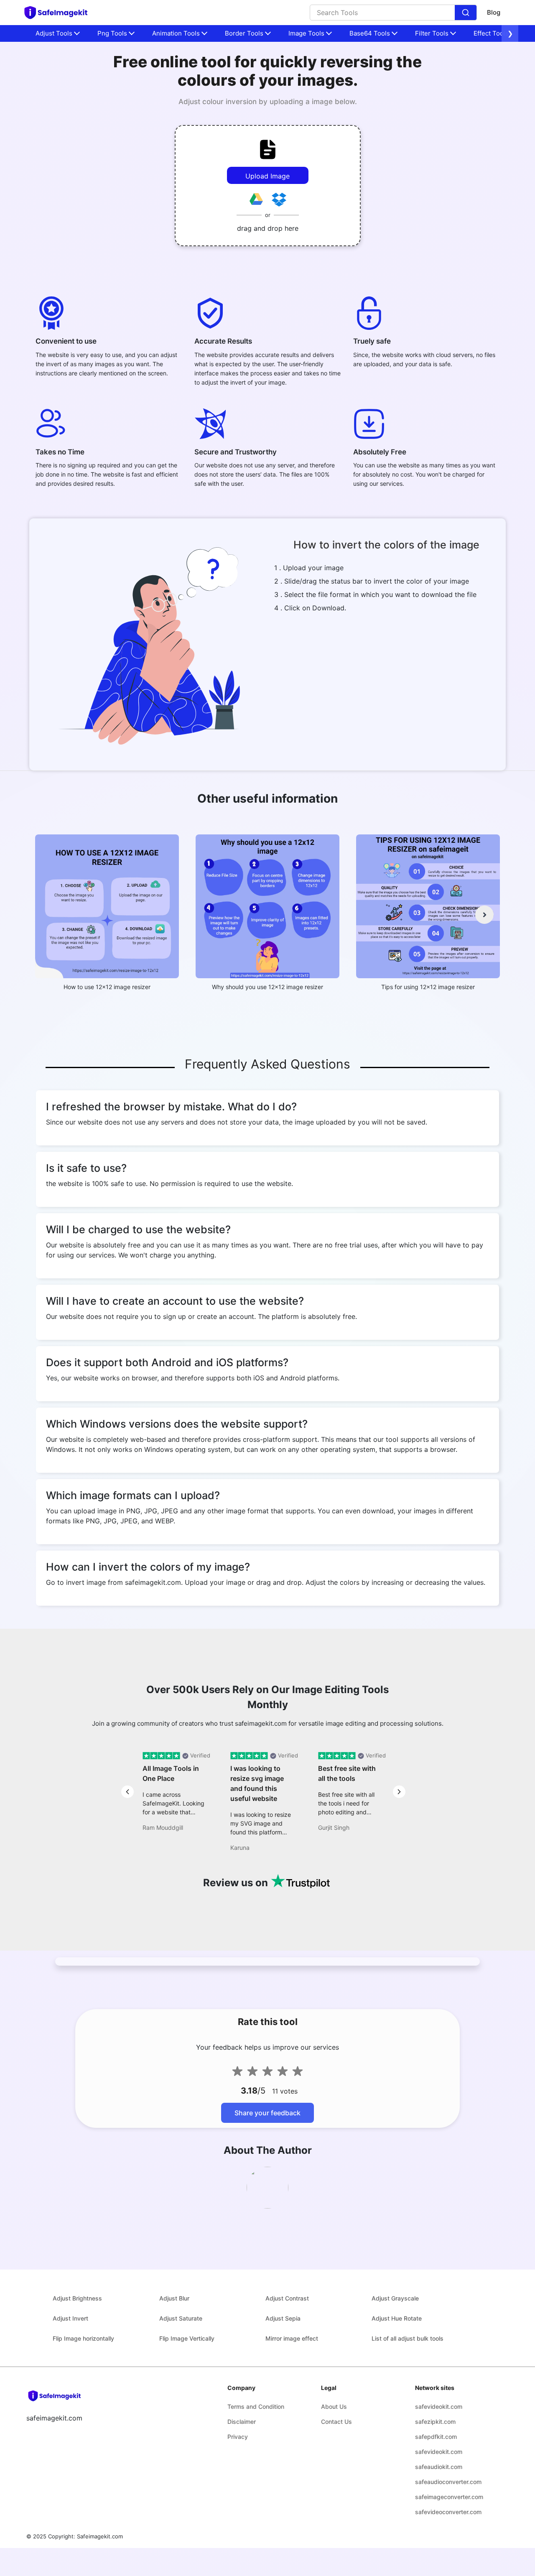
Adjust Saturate (181, 2318)
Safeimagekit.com (100, 2536)
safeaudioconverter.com (448, 2482)
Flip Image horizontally (83, 2338)
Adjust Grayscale (395, 2298)
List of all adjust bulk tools (408, 2338)
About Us (334, 2406)
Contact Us (336, 2422)
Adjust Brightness (77, 2298)
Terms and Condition (256, 2406)
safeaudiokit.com (439, 2467)
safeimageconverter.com (449, 2497)
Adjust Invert (70, 2318)
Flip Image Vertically (187, 2338)
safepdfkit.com (436, 2437)
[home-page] (60, 13)
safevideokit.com (439, 2406)
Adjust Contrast (287, 2298)
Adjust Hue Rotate (397, 2318)
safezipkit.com (435, 2422)
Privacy (238, 2437)
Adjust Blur (174, 2298)
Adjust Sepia (283, 2318)
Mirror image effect (292, 2338)
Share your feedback (267, 2113)
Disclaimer (242, 2422)
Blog (494, 12)
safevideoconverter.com (448, 2512)
